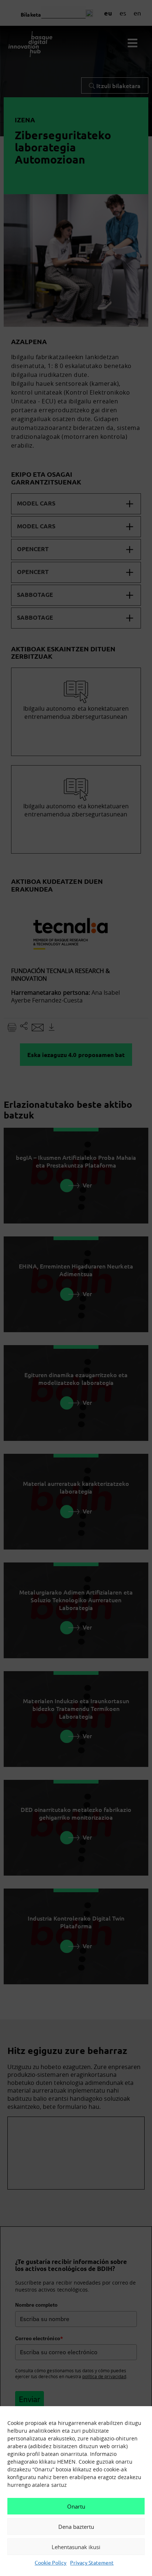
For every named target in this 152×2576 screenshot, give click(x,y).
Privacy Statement (92, 2562)
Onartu (76, 2506)
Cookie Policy (51, 2562)
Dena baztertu (76, 2527)
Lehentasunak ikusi (76, 2547)
